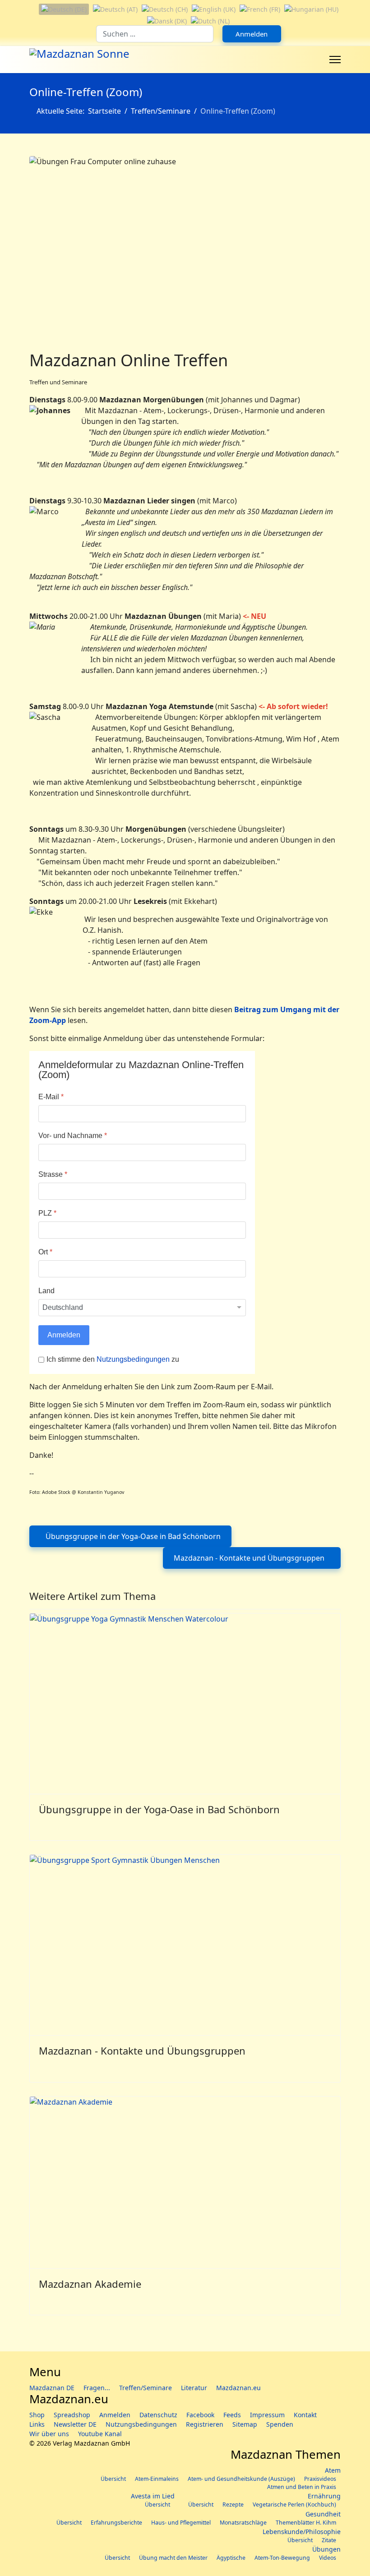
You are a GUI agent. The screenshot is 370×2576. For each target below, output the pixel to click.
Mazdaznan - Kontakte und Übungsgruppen (142, 2051)
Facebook (200, 2415)
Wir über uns (49, 2434)
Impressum (267, 2415)
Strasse (53, 1174)
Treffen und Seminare (58, 382)
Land (46, 1291)
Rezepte (233, 2505)
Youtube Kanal (100, 2434)
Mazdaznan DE (52, 2388)
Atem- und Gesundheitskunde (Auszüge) (241, 2479)
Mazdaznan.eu (238, 2388)
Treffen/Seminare (146, 2388)
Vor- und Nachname (73, 1136)
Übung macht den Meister (173, 2558)
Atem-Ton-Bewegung (282, 2558)
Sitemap (245, 2424)
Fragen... (97, 2388)
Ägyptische (231, 2558)
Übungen (326, 2549)
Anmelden (252, 34)
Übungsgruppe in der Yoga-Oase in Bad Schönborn (159, 1809)
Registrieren (205, 2424)
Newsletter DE (75, 2424)
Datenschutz (158, 2415)
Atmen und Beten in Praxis (302, 2487)
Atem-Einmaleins (157, 2479)
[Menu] (335, 60)
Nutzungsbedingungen (134, 1359)
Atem (333, 2470)
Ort (45, 1252)
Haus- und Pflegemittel (181, 2523)
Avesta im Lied (153, 2496)
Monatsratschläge (243, 2523)
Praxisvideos (320, 2479)
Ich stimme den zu (113, 1359)
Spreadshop (72, 2415)
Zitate (329, 2540)
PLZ (47, 1213)
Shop (37, 2415)
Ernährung (324, 2496)
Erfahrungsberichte (116, 2523)
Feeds (232, 2415)
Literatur (194, 2388)
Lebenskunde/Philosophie (302, 2532)
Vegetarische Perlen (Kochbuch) (294, 2505)
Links (37, 2424)
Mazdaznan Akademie (90, 2284)
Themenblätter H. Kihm (306, 2523)
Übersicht (113, 2479)
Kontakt (305, 2415)
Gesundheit (323, 2514)
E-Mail (51, 1097)
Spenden (280, 2424)
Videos (328, 2558)
